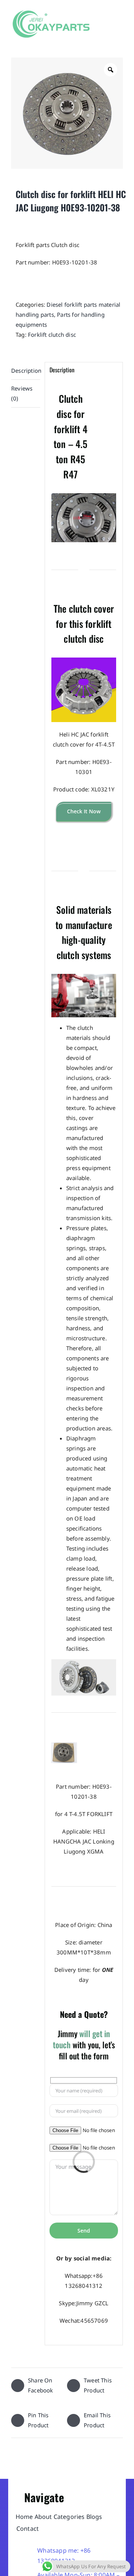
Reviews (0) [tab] (22, 393)
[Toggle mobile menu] (120, 27)
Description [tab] (26, 370)
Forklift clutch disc (52, 335)
